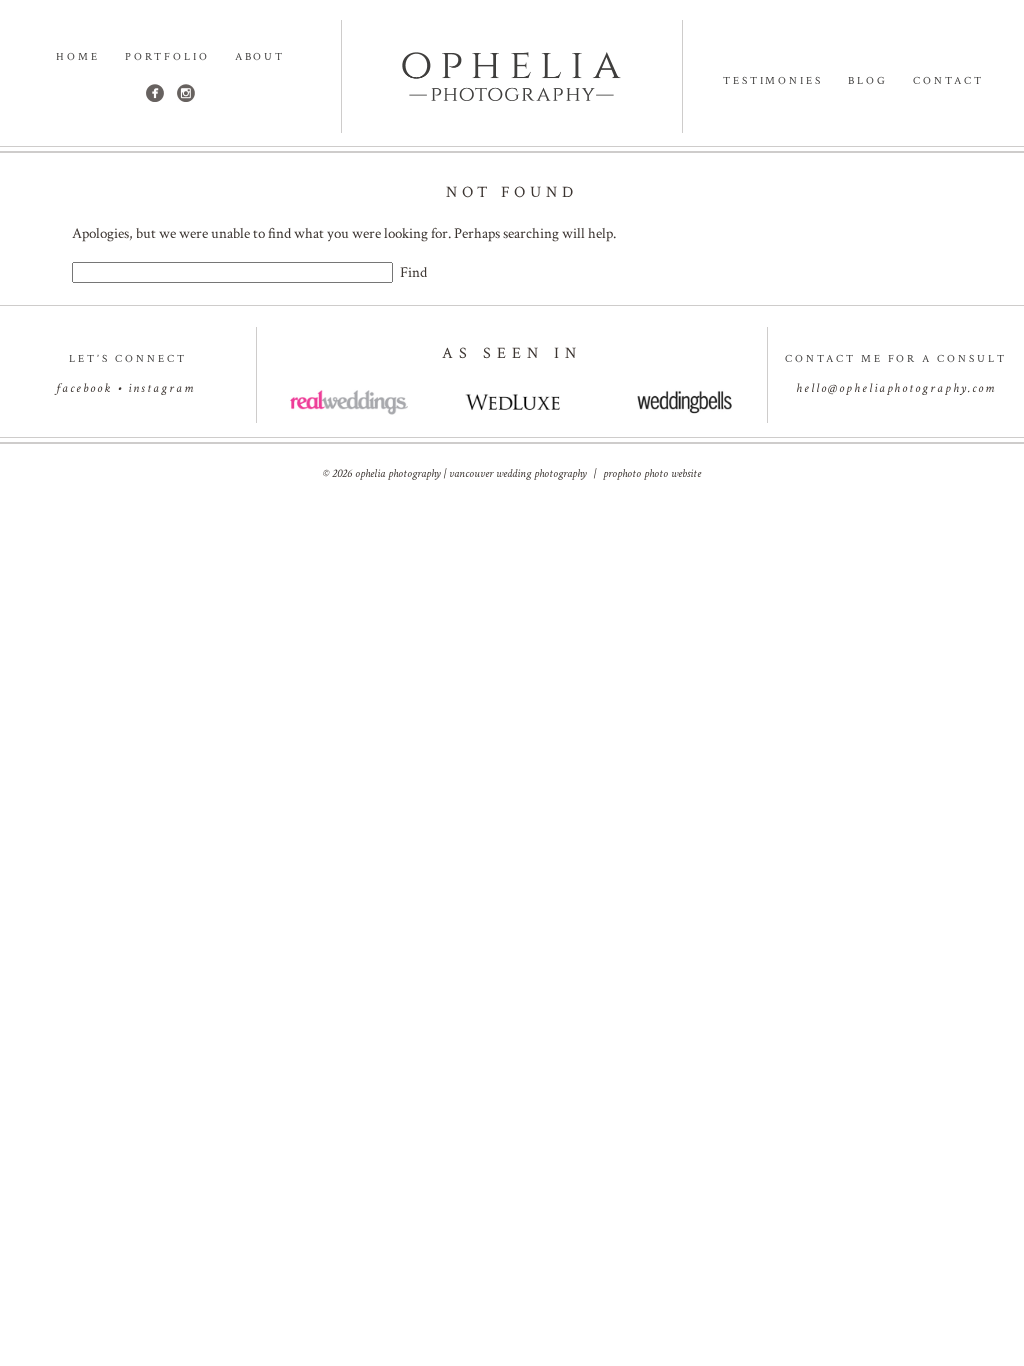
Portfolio (167, 57)
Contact (948, 81)
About (260, 57)
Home (78, 57)
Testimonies (773, 81)
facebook (84, 388)
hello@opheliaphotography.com (896, 388)
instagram (161, 388)
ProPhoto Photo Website (652, 473)
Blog (868, 81)
